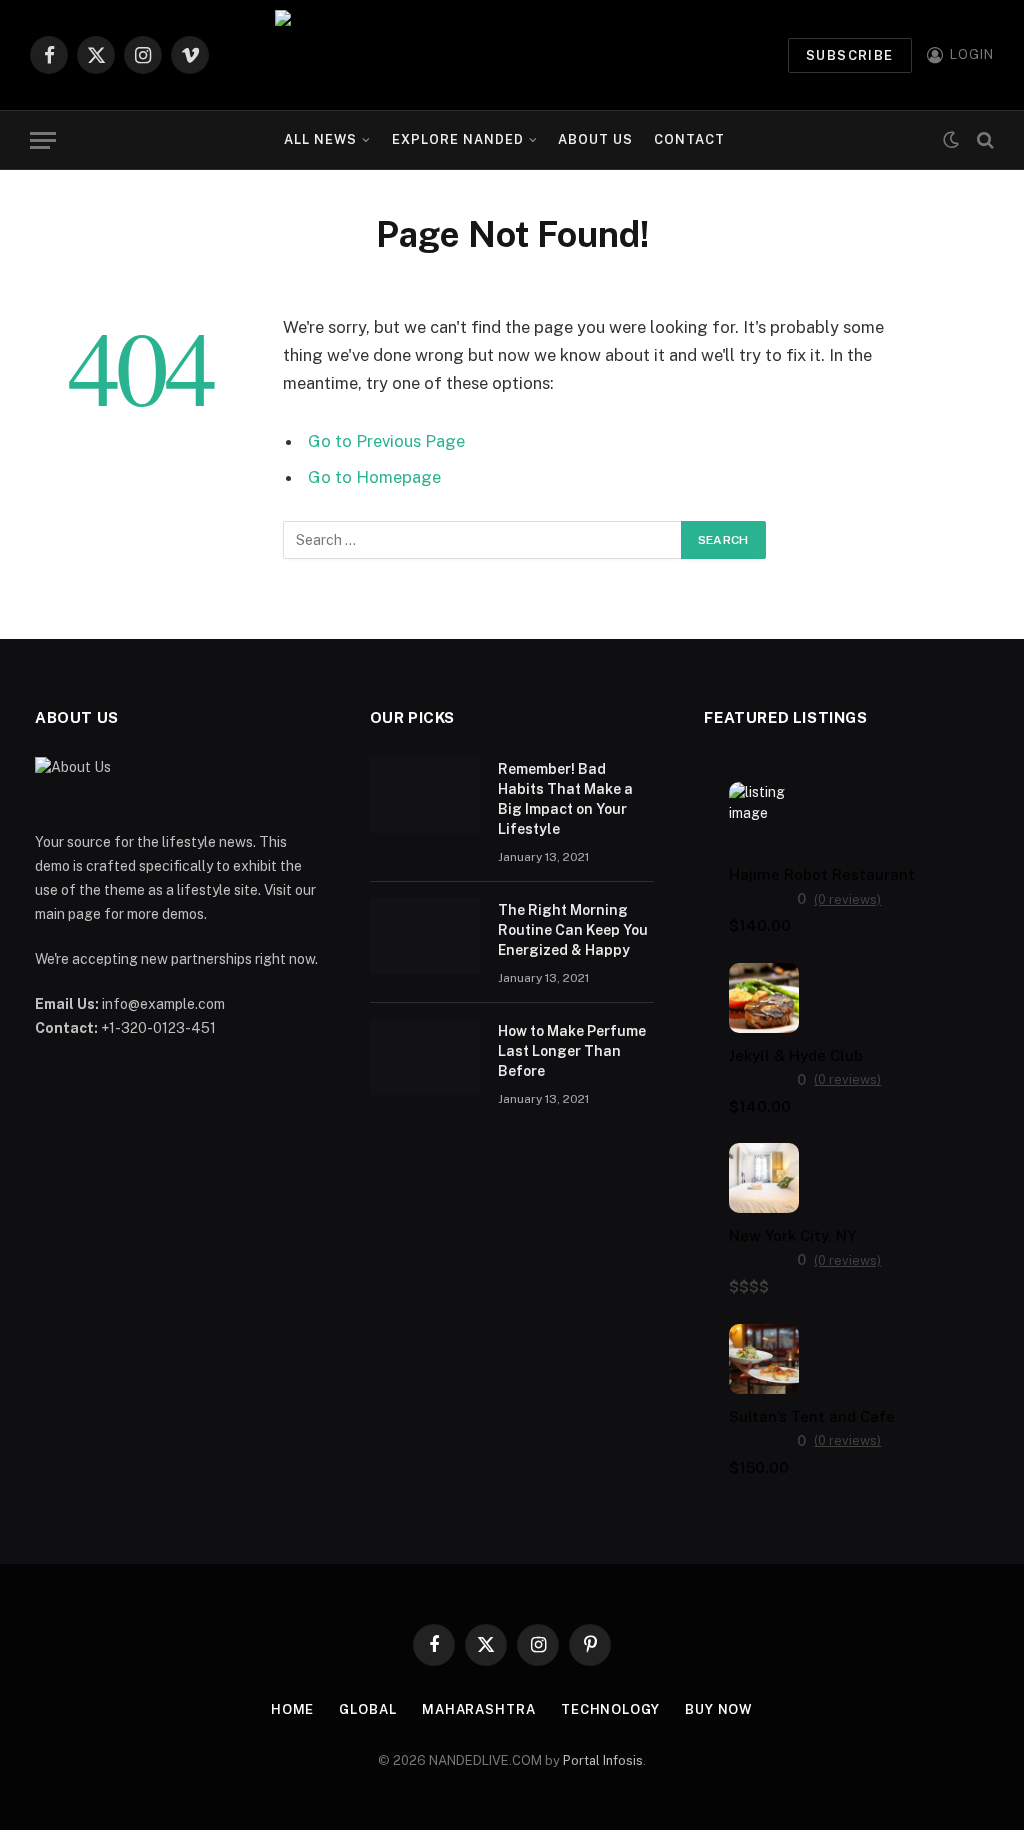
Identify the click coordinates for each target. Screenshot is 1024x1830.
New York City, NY (792, 1235)
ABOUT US (595, 139)
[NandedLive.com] (512, 55)
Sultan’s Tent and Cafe (812, 1416)
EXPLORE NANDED (458, 139)
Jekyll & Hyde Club (796, 1055)
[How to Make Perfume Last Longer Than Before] (425, 1057)
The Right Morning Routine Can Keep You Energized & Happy (573, 930)
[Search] (983, 140)
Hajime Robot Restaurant (822, 874)
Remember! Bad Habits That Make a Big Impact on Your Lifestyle (565, 799)
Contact (689, 139)
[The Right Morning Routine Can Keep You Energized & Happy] (425, 936)
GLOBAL (367, 1709)
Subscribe (850, 55)
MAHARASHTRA (479, 1709)
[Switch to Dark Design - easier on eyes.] (951, 140)
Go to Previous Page (386, 441)
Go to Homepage (374, 477)
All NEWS (320, 139)
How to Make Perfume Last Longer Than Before (572, 1051)
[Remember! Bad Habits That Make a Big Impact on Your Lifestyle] (425, 795)
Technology (610, 1709)
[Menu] (43, 140)
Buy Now (719, 1709)
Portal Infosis (603, 1760)
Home (293, 1709)
